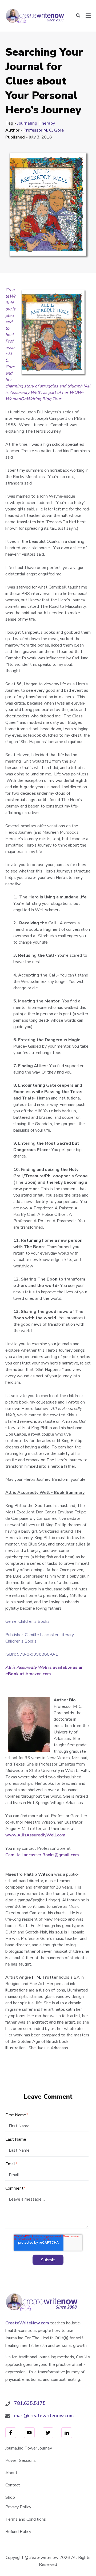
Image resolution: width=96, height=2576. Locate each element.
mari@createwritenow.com (44, 2416)
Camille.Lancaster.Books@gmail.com (42, 1855)
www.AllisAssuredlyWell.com (35, 1835)
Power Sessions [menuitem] (21, 2460)
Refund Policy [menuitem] (18, 2532)
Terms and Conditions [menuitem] (26, 2519)
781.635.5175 (30, 2403)
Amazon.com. (39, 1674)
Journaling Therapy (36, 123)
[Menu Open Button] (88, 16)
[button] (78, 16)
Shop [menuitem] (10, 2497)
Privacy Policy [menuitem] (18, 2507)
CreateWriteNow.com (27, 2323)
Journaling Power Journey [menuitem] (29, 2448)
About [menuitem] (11, 2473)
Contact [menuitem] (13, 2485)
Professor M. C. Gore (44, 130)
